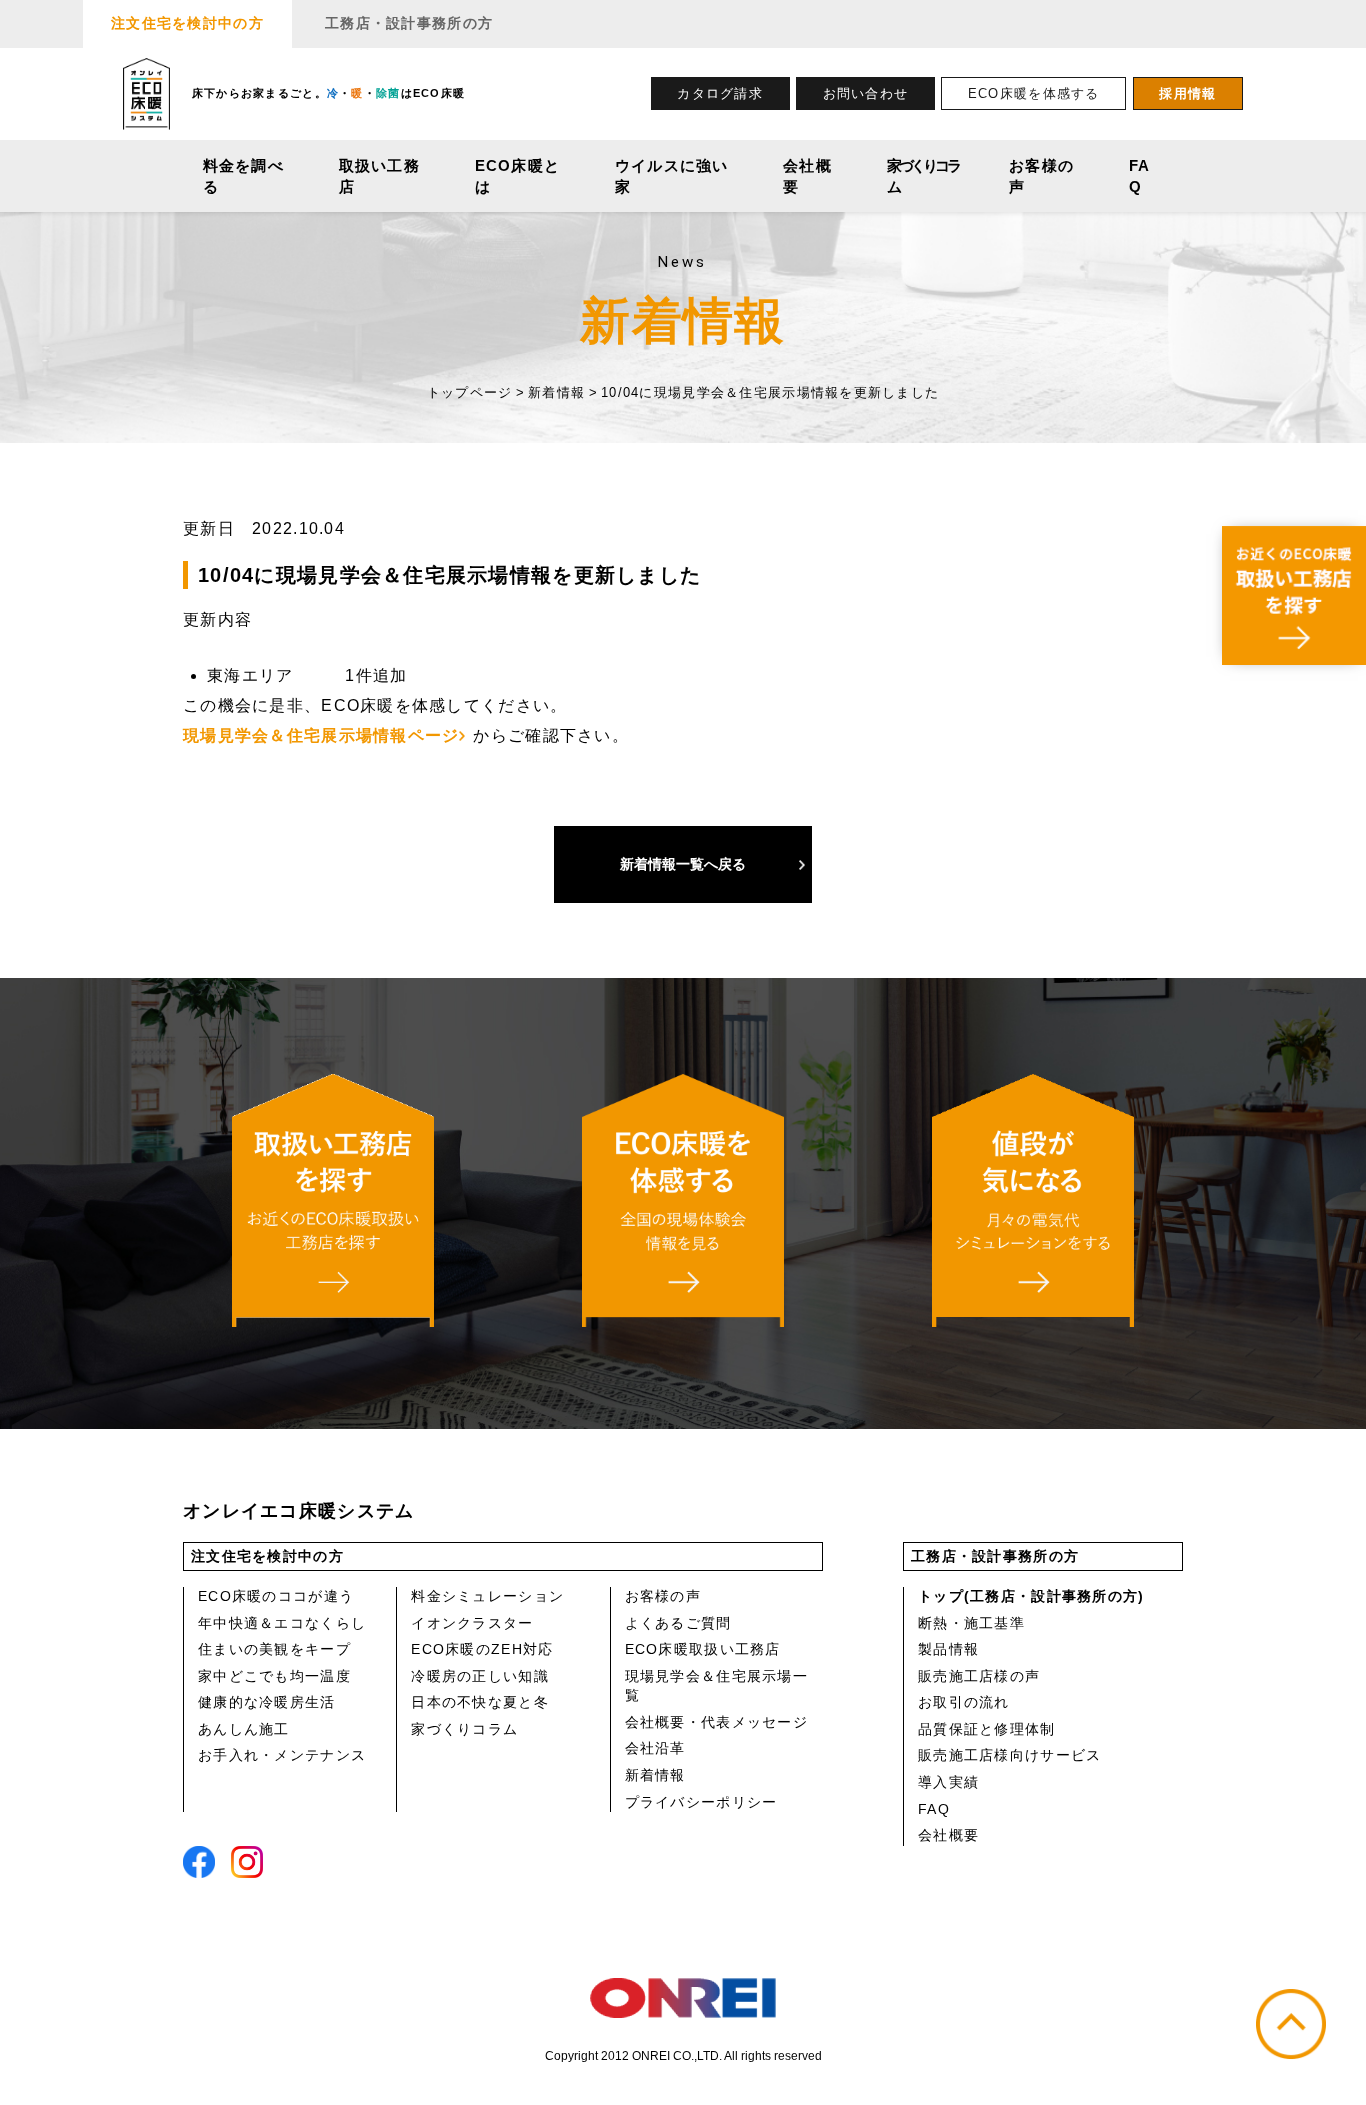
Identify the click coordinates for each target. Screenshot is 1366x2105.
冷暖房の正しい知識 (480, 1676)
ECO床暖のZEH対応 (482, 1649)
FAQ (1140, 176)
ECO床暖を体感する (1034, 93)
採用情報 (1187, 93)
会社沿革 (655, 1748)
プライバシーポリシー (701, 1802)
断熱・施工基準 (971, 1623)
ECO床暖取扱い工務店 (703, 1649)
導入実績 (948, 1782)
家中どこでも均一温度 (274, 1676)
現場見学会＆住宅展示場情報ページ (321, 735)
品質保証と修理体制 (987, 1729)
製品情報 (948, 1649)
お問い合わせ (866, 93)
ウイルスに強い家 (672, 176)
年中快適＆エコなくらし (282, 1623)
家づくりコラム (923, 176)
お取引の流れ (964, 1702)
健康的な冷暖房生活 (267, 1702)
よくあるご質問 (678, 1623)
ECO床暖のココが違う (276, 1596)
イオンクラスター (472, 1623)
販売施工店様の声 (979, 1676)
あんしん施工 (244, 1729)
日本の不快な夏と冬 (480, 1702)
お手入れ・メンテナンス (282, 1755)
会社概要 (807, 176)
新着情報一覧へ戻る (683, 864)
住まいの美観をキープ (274, 1649)
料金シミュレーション (487, 1596)
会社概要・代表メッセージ (716, 1722)
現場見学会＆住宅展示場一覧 (716, 1686)
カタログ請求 (720, 93)
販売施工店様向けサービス (1009, 1755)
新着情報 (655, 1775)
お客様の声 (1041, 176)
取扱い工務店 (379, 176)
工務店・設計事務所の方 (409, 23)
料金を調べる (243, 176)
